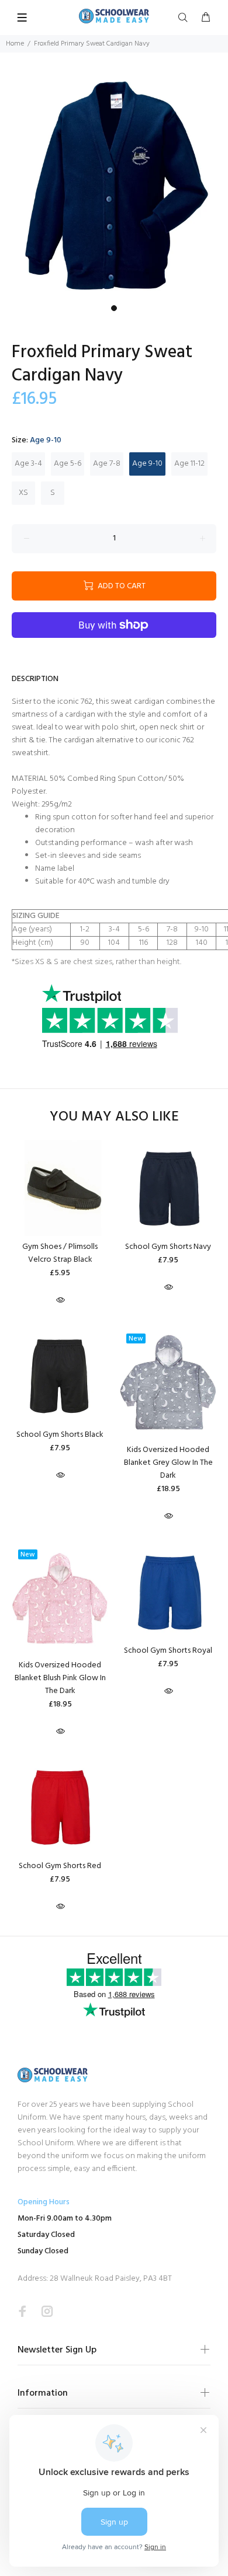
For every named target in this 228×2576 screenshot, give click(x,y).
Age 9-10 (147, 464)
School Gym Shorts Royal (168, 1651)
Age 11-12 (189, 464)
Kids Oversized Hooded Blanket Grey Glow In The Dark (168, 1463)
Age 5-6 (68, 464)
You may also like (114, 1117)
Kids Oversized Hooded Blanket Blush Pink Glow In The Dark (60, 1678)
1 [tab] (114, 308)
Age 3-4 (28, 464)
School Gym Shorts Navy (168, 1247)
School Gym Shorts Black (60, 1435)
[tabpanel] (114, 186)
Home (15, 44)
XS (23, 493)
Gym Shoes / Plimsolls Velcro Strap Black (60, 1253)
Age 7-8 (107, 464)
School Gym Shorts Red (60, 1866)
